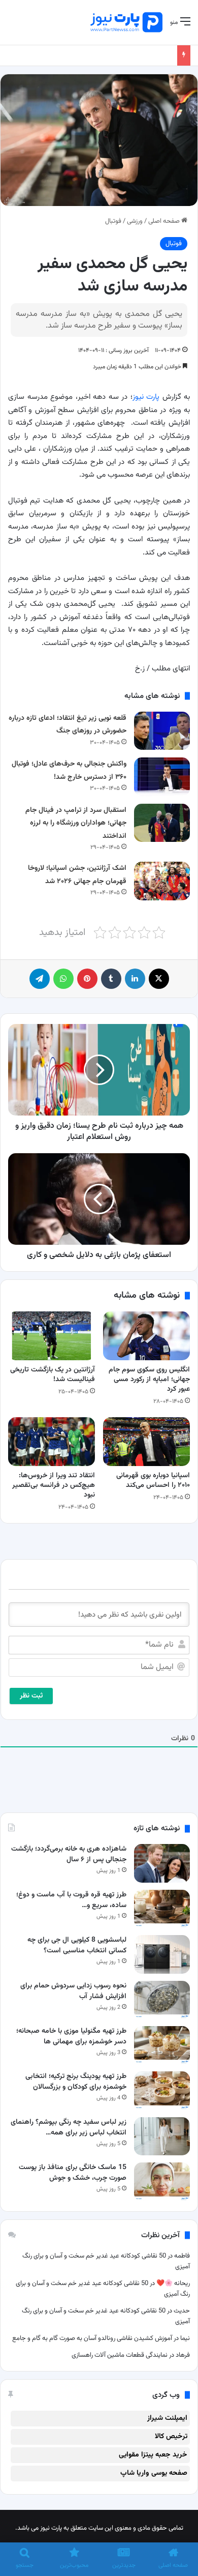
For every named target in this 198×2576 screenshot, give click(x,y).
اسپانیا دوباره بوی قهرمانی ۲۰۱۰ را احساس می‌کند (153, 1481)
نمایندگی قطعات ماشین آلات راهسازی (120, 2355)
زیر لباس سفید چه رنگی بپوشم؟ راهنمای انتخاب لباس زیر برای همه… (69, 2128)
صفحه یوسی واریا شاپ (154, 2473)
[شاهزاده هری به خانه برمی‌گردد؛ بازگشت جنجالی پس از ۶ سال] (162, 1863)
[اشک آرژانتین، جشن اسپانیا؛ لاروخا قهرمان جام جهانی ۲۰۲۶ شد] (162, 881)
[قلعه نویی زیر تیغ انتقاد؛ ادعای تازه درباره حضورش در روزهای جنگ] (162, 731)
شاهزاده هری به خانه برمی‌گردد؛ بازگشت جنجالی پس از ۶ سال (69, 1854)
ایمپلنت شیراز (167, 2418)
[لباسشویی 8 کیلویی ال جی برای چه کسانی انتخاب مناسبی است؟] (162, 1954)
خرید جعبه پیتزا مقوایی (153, 2455)
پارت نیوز (146, 397)
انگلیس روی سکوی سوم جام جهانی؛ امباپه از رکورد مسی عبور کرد (149, 1380)
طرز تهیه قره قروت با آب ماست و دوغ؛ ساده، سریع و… (71, 1900)
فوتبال (113, 221)
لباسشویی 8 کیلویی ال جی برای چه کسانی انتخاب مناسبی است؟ (77, 1945)
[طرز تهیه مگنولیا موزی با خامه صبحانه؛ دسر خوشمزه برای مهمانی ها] (162, 2045)
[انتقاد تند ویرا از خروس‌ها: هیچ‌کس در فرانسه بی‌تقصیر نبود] (52, 1442)
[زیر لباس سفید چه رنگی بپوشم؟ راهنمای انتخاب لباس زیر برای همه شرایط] (162, 2136)
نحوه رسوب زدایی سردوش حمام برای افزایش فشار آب (73, 1991)
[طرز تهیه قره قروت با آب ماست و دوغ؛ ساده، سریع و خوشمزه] (162, 1909)
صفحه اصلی (165, 221)
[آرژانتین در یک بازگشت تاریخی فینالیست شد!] (52, 1336)
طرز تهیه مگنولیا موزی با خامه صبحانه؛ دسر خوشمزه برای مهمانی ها (71, 2037)
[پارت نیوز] (126, 22)
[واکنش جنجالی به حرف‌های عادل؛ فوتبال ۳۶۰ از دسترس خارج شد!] (162, 777)
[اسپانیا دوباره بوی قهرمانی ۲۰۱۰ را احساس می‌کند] (146, 1442)
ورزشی (135, 221)
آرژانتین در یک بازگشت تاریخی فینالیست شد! (53, 1375)
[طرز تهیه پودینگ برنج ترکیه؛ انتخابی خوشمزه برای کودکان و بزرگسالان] (162, 2090)
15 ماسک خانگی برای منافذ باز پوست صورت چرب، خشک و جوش (73, 2173)
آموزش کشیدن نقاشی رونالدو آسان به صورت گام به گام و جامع (91, 2338)
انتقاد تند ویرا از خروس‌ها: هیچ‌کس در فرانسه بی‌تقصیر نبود (54, 1485)
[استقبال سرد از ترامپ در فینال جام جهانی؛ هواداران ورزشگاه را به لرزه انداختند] (162, 823)
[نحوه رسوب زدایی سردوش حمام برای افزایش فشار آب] (162, 2000)
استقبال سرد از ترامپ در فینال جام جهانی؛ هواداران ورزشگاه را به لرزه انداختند (76, 823)
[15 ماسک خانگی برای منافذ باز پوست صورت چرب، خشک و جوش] (162, 2182)
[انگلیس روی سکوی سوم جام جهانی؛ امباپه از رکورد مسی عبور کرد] (146, 1336)
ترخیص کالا (171, 2437)
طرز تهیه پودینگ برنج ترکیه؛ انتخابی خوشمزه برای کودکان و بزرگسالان (76, 2082)
